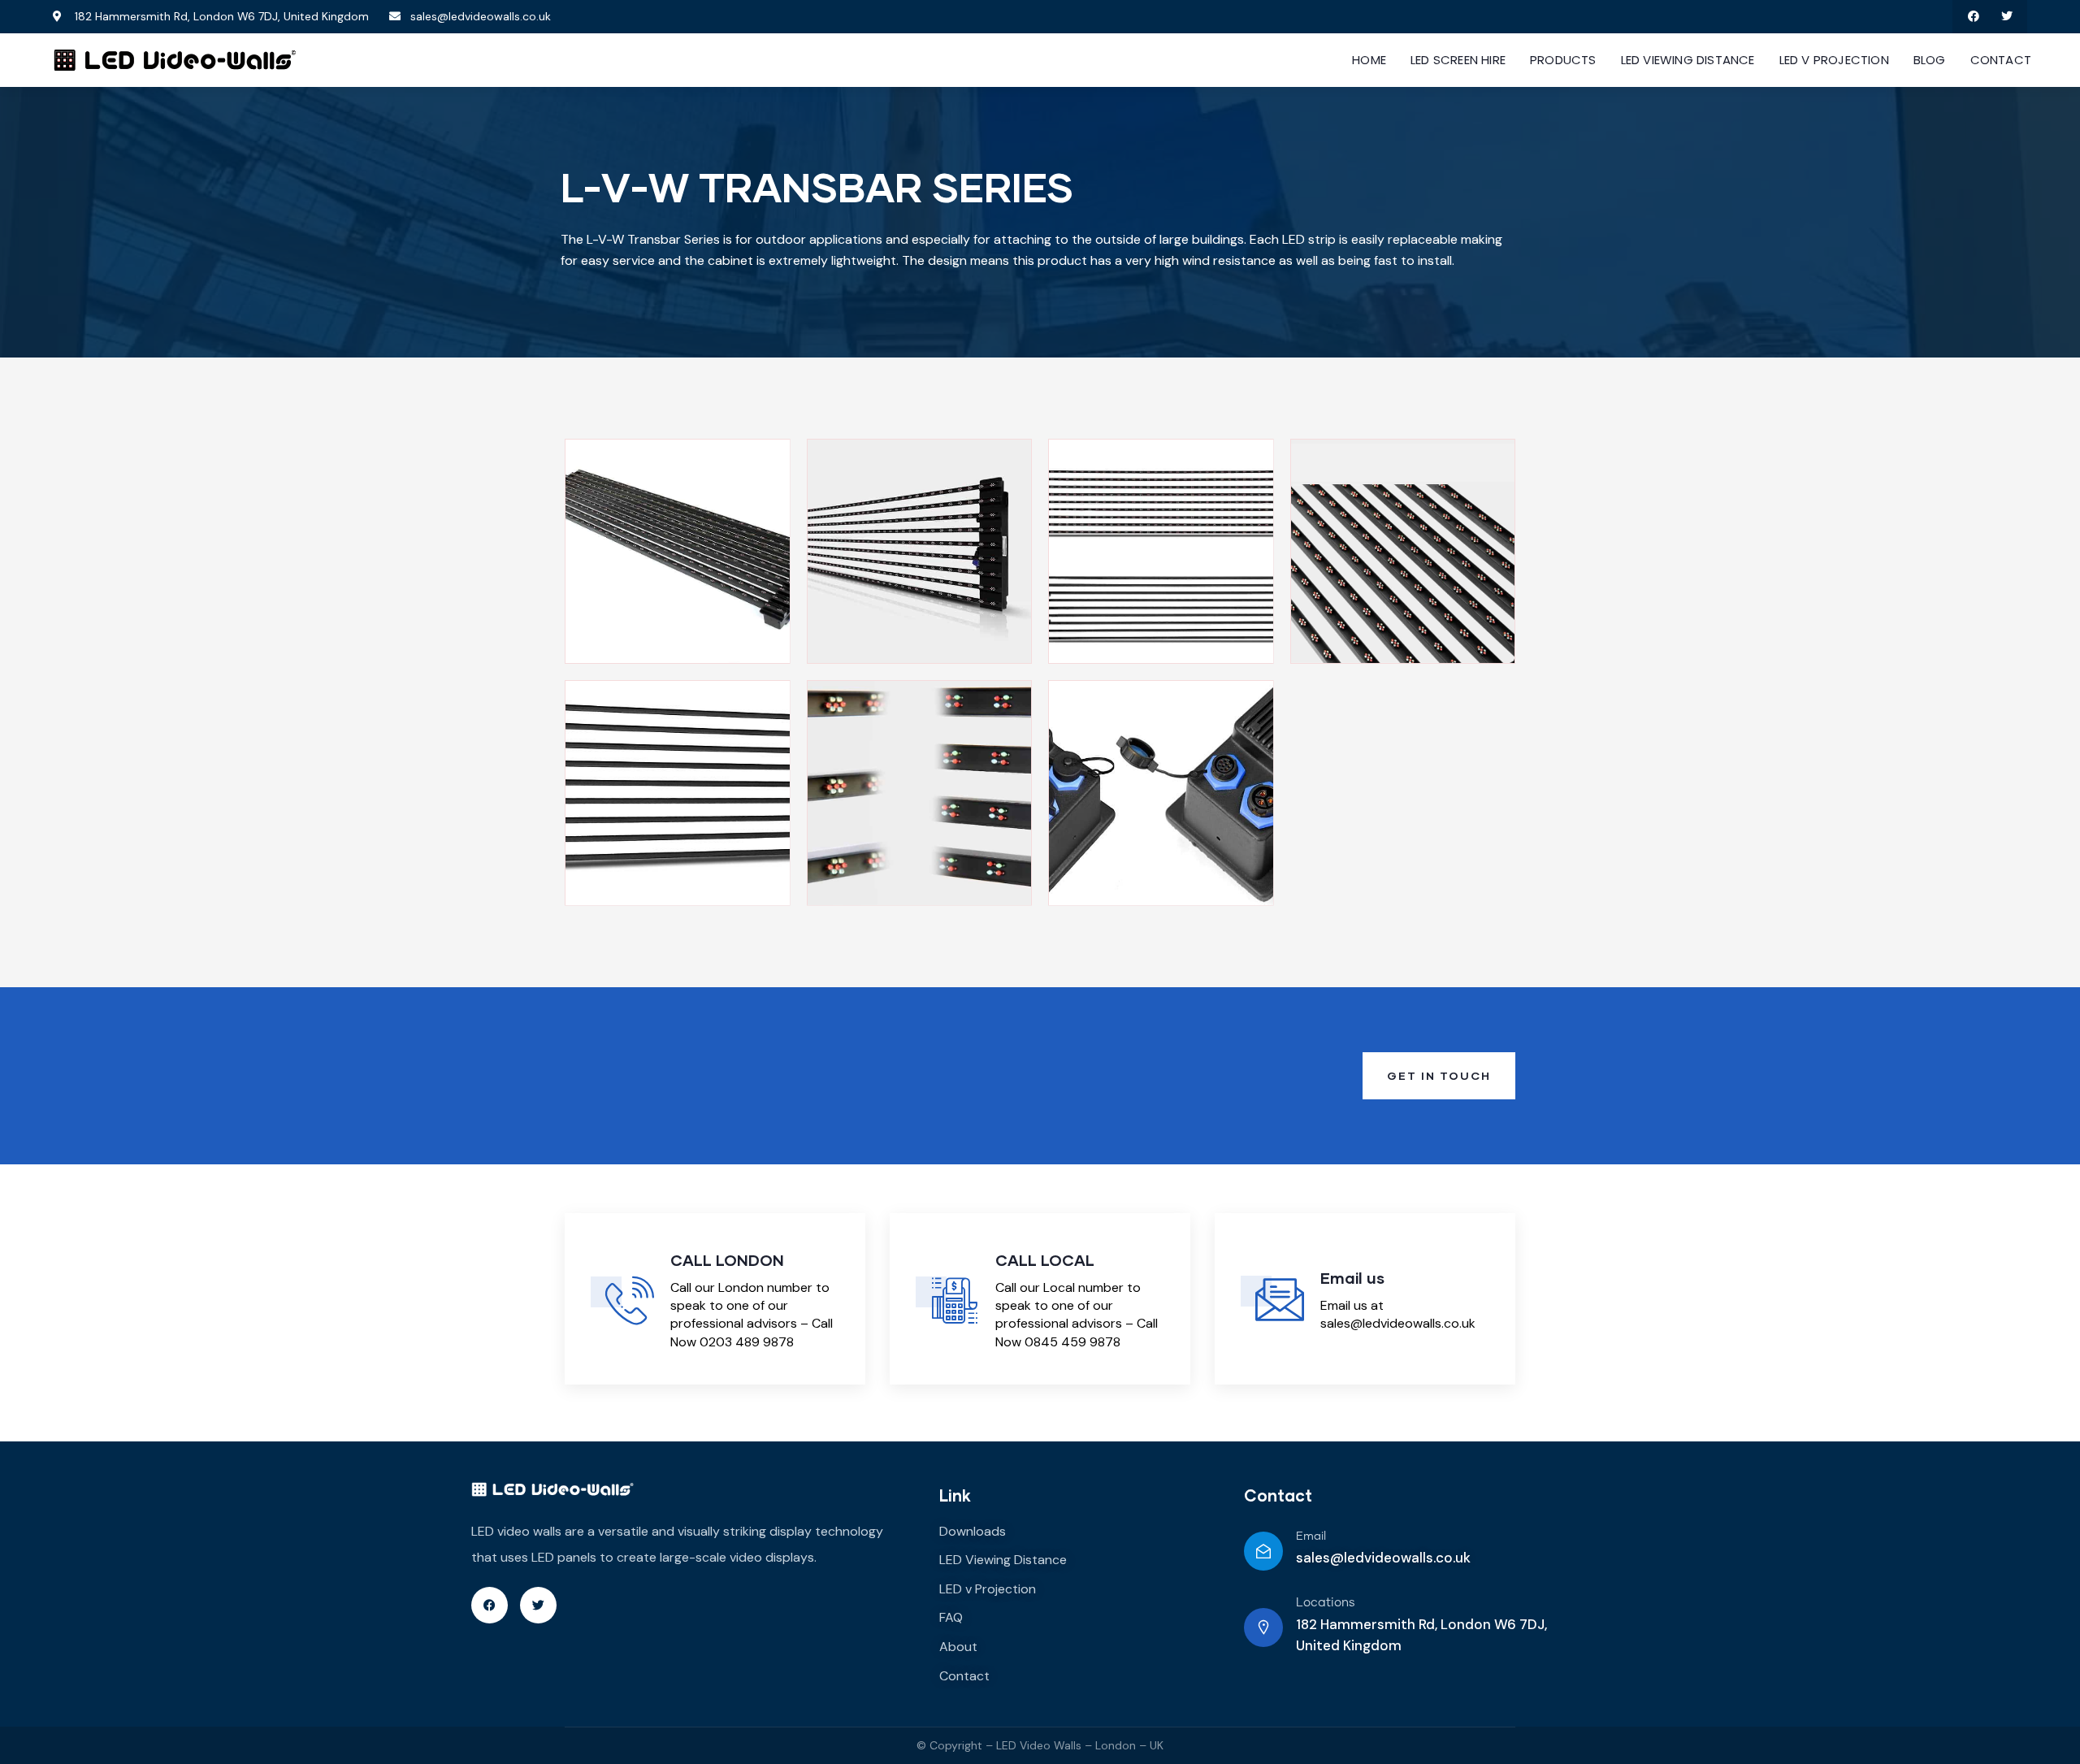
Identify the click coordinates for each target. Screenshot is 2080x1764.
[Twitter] (2006, 17)
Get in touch (1439, 1075)
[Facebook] (1973, 17)
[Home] (175, 60)
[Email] (1263, 1551)
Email (1311, 1536)
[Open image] (678, 552)
